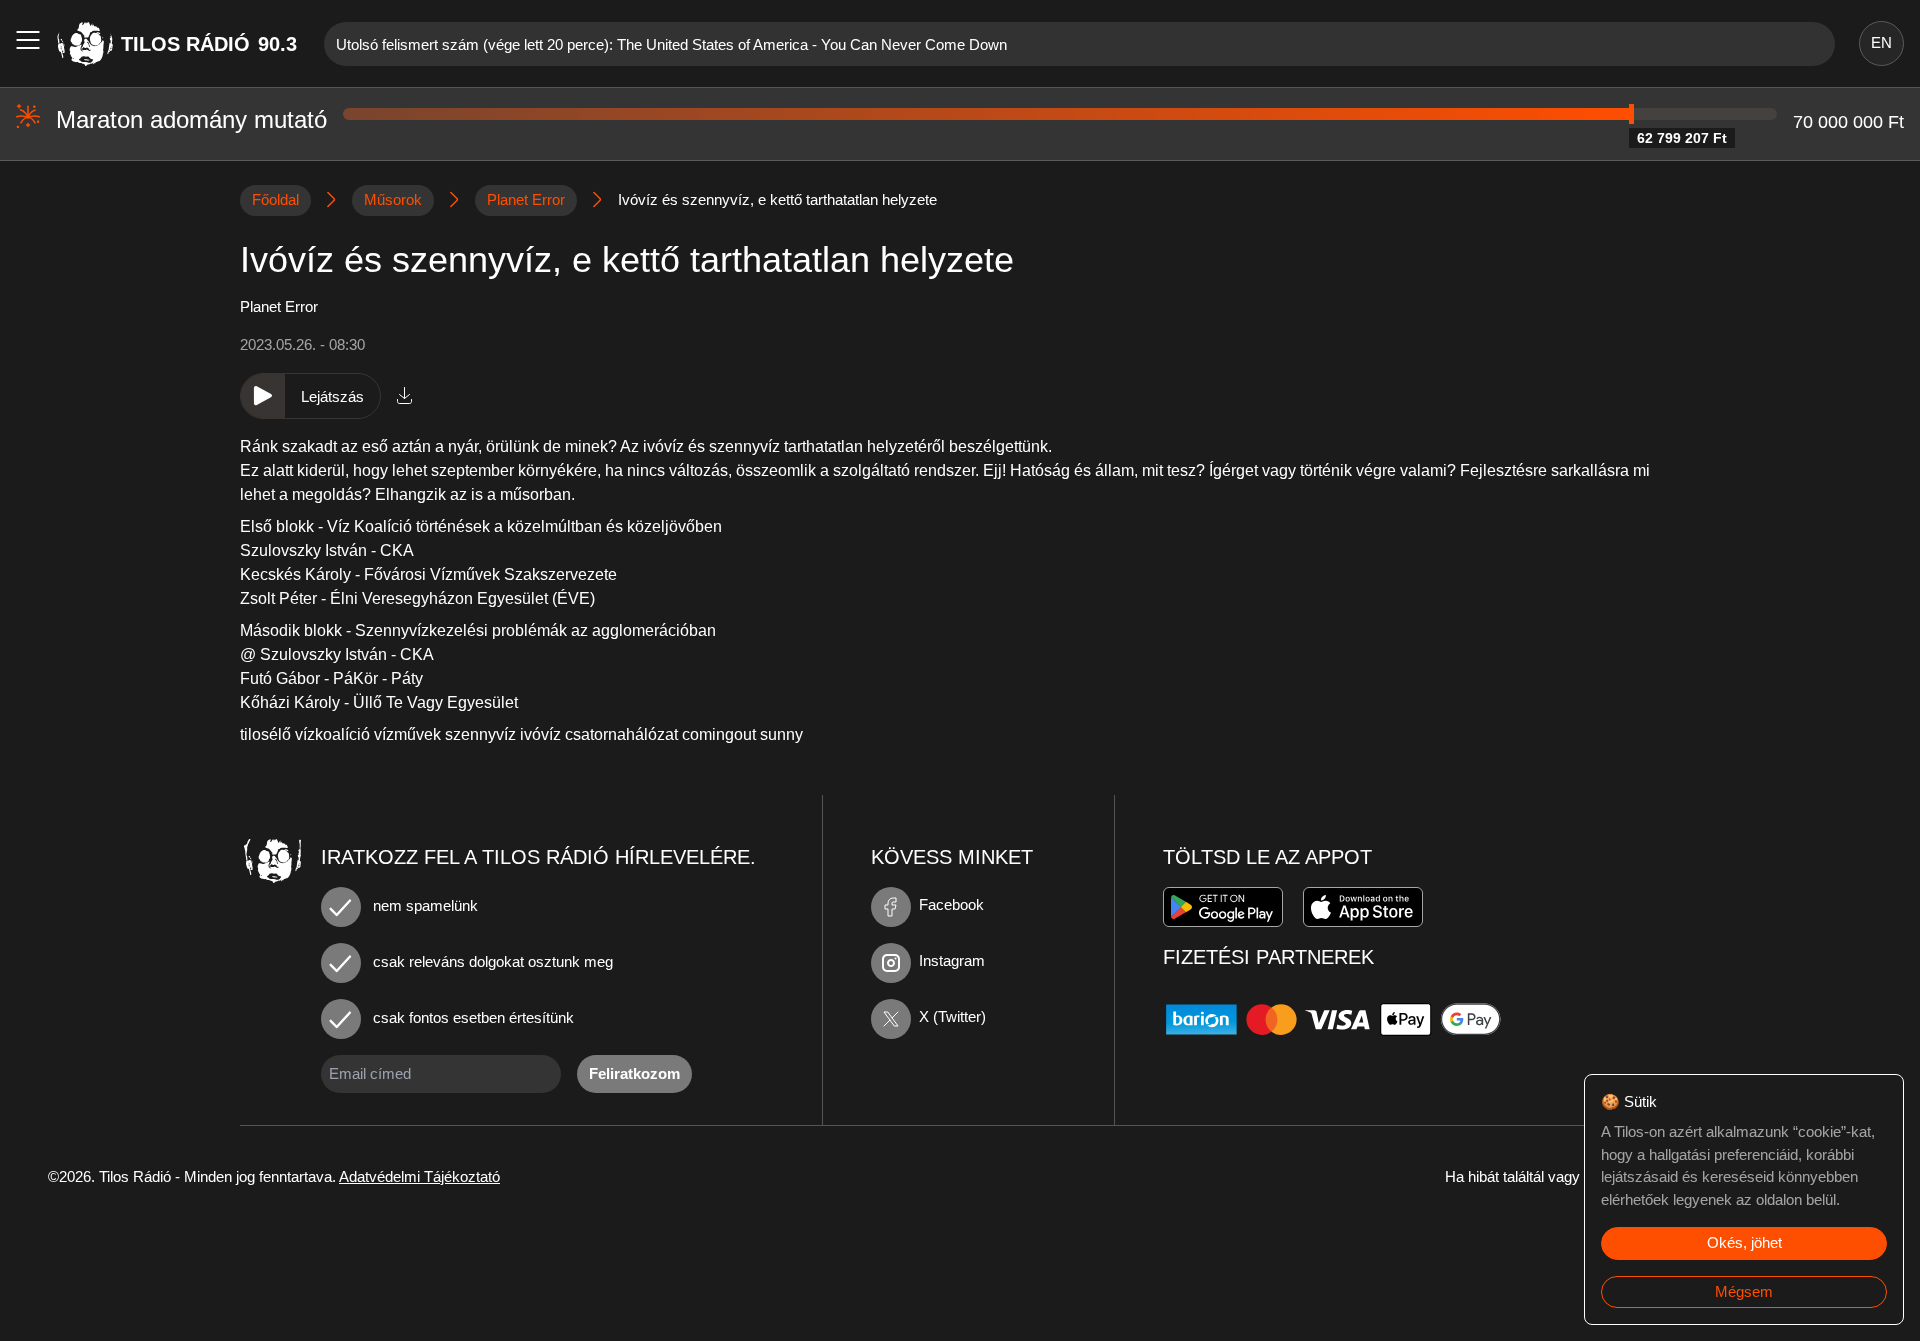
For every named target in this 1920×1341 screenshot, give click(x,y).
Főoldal (275, 199)
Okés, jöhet (1744, 1242)
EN (1881, 42)
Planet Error (526, 199)
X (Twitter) (952, 1016)
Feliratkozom (634, 1073)
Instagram (952, 960)
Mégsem (1744, 1291)
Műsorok (393, 199)
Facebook (951, 904)
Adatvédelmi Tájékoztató (419, 1176)
